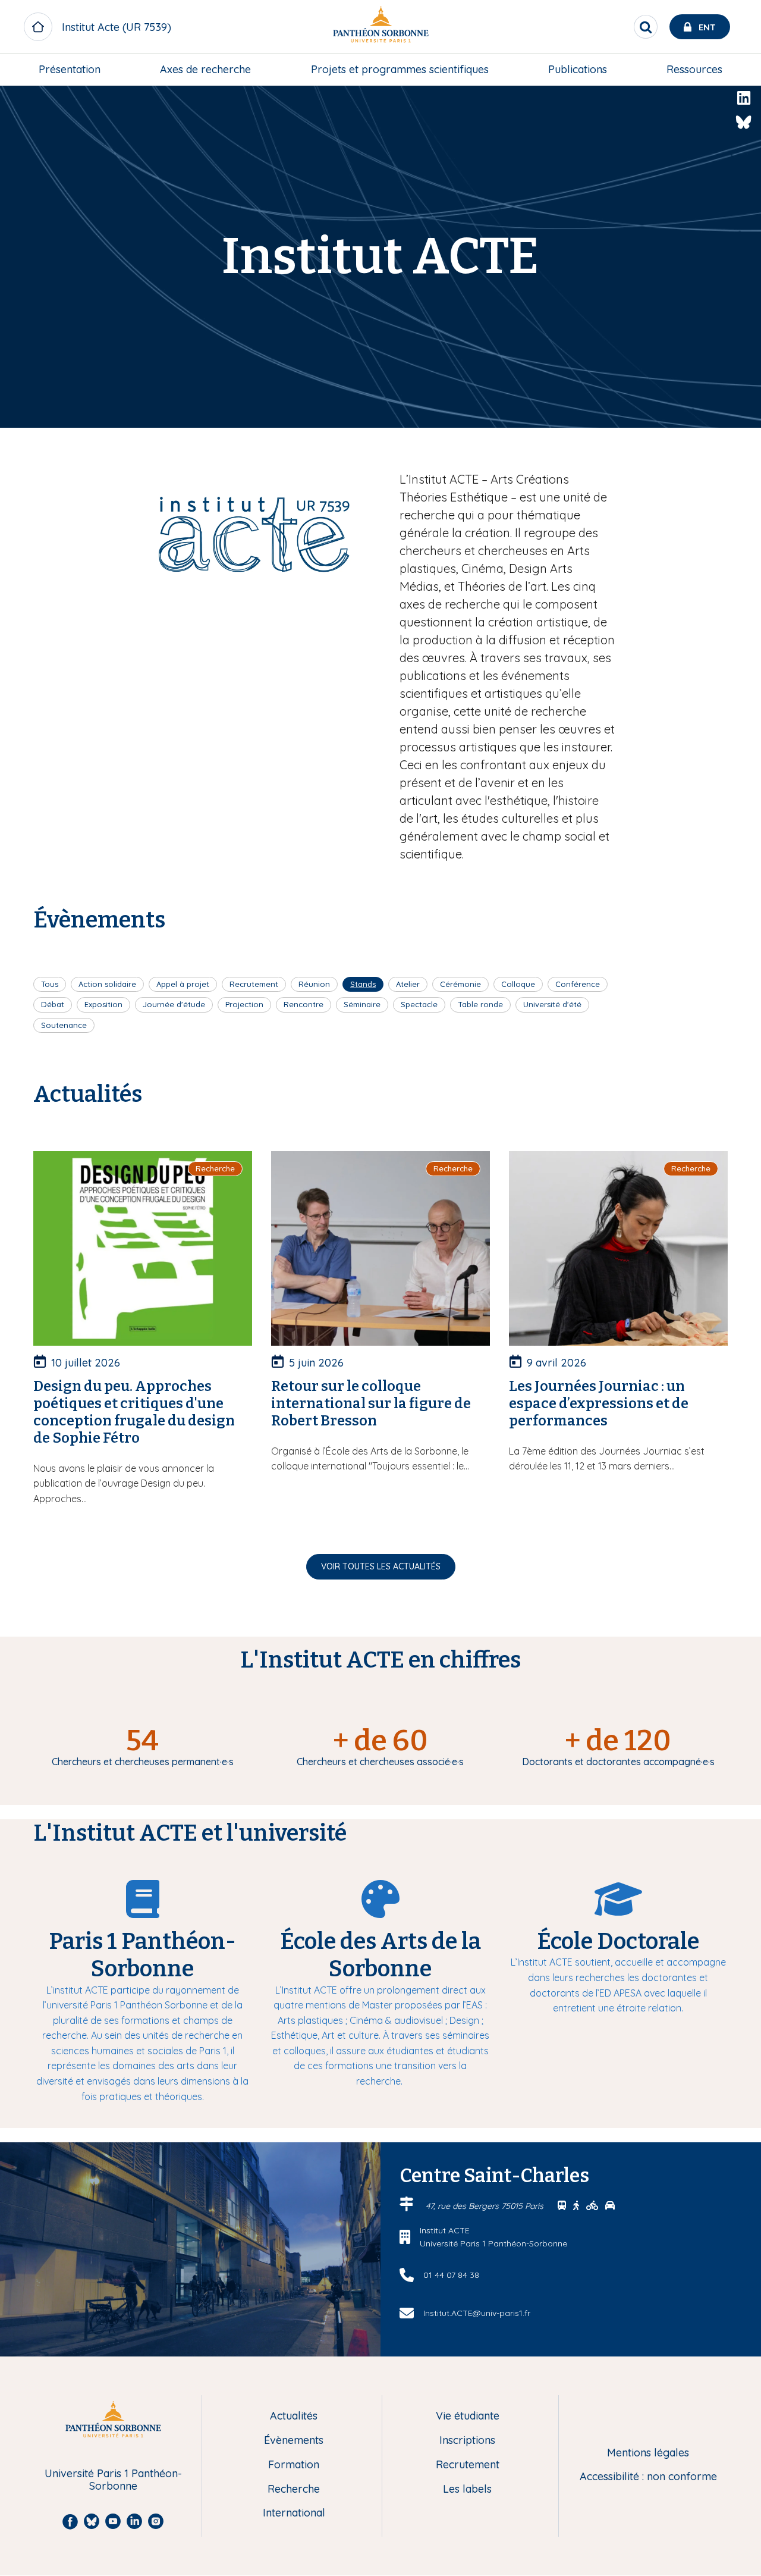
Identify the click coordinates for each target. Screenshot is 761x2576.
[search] (646, 27)
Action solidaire (107, 984)
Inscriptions (467, 2441)
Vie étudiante (468, 2416)
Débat (53, 1004)
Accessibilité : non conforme (648, 2477)
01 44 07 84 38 (451, 2275)
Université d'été (552, 1004)
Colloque (518, 984)
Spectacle (419, 1004)
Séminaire (362, 1004)
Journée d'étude (174, 1004)
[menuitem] (70, 70)
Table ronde (480, 1004)
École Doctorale (618, 1941)
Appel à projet (183, 984)
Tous (50, 984)
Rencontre (304, 1004)
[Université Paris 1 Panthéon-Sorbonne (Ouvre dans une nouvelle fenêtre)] (380, 27)
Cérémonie (460, 984)
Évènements (294, 2441)
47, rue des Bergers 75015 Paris (486, 2206)
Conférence (578, 984)
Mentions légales (648, 2453)
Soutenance (64, 1025)
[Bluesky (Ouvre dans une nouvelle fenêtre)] (744, 123)
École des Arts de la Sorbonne (380, 1955)
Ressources (694, 69)
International (294, 2513)
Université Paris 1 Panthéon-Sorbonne (113, 2480)
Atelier (408, 984)
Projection (244, 1004)
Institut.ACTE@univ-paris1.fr (477, 2313)
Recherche (294, 2489)
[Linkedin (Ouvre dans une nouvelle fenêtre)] (744, 98)
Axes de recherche (205, 69)
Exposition (103, 1004)
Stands (363, 984)
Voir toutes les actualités (381, 1566)
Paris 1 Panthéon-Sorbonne (142, 1955)
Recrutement (254, 984)
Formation (294, 2465)
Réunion (314, 984)
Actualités (294, 2416)
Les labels (467, 2489)
